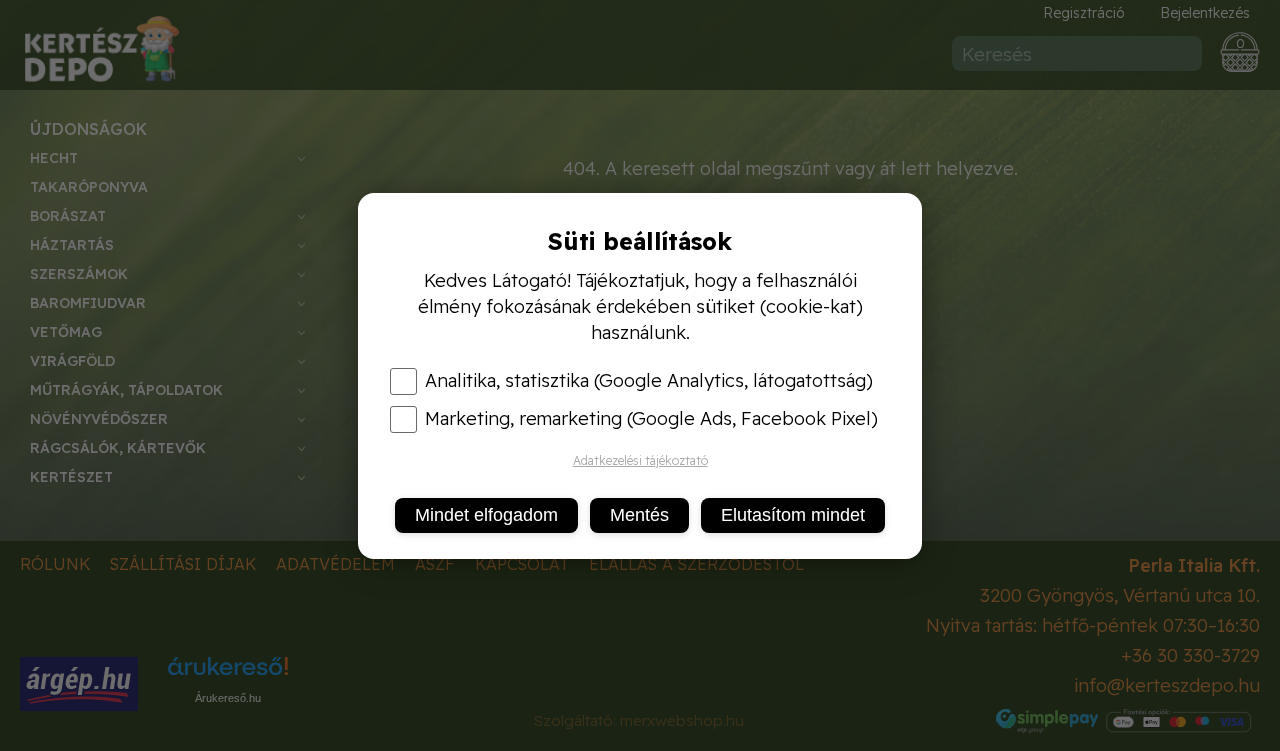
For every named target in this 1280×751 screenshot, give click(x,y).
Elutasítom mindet (793, 515)
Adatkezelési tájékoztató (640, 460)
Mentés (639, 515)
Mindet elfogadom (486, 515)
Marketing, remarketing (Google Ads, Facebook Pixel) (651, 419)
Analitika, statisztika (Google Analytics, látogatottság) (649, 381)
